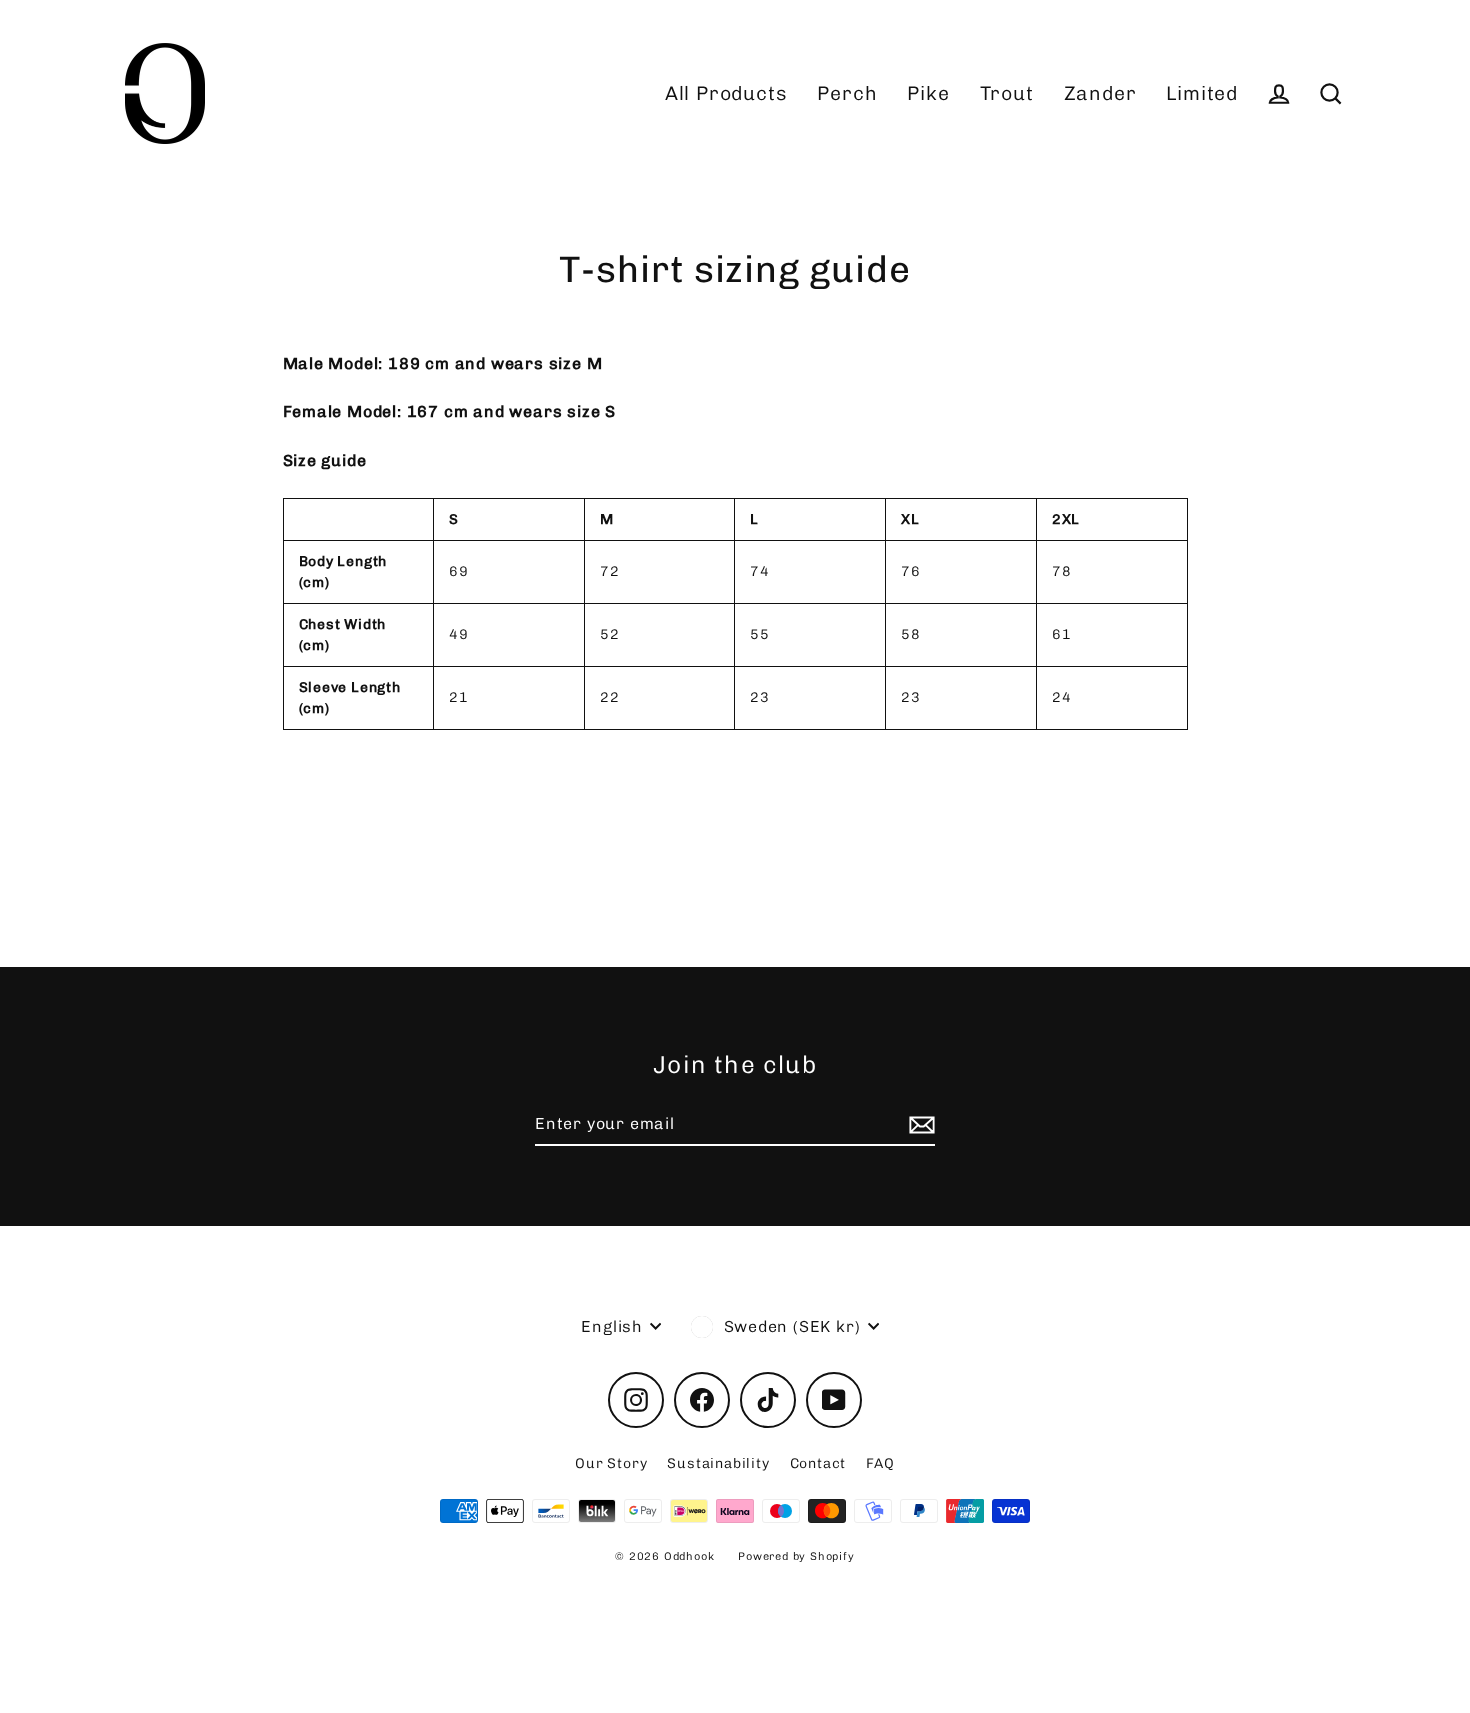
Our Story (611, 1463)
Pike (928, 93)
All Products (726, 93)
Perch (847, 93)
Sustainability (718, 1463)
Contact (818, 1463)
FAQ (880, 1463)
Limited (1202, 93)
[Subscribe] (919, 1125)
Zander (1100, 93)
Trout (1007, 93)
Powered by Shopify (796, 1556)
